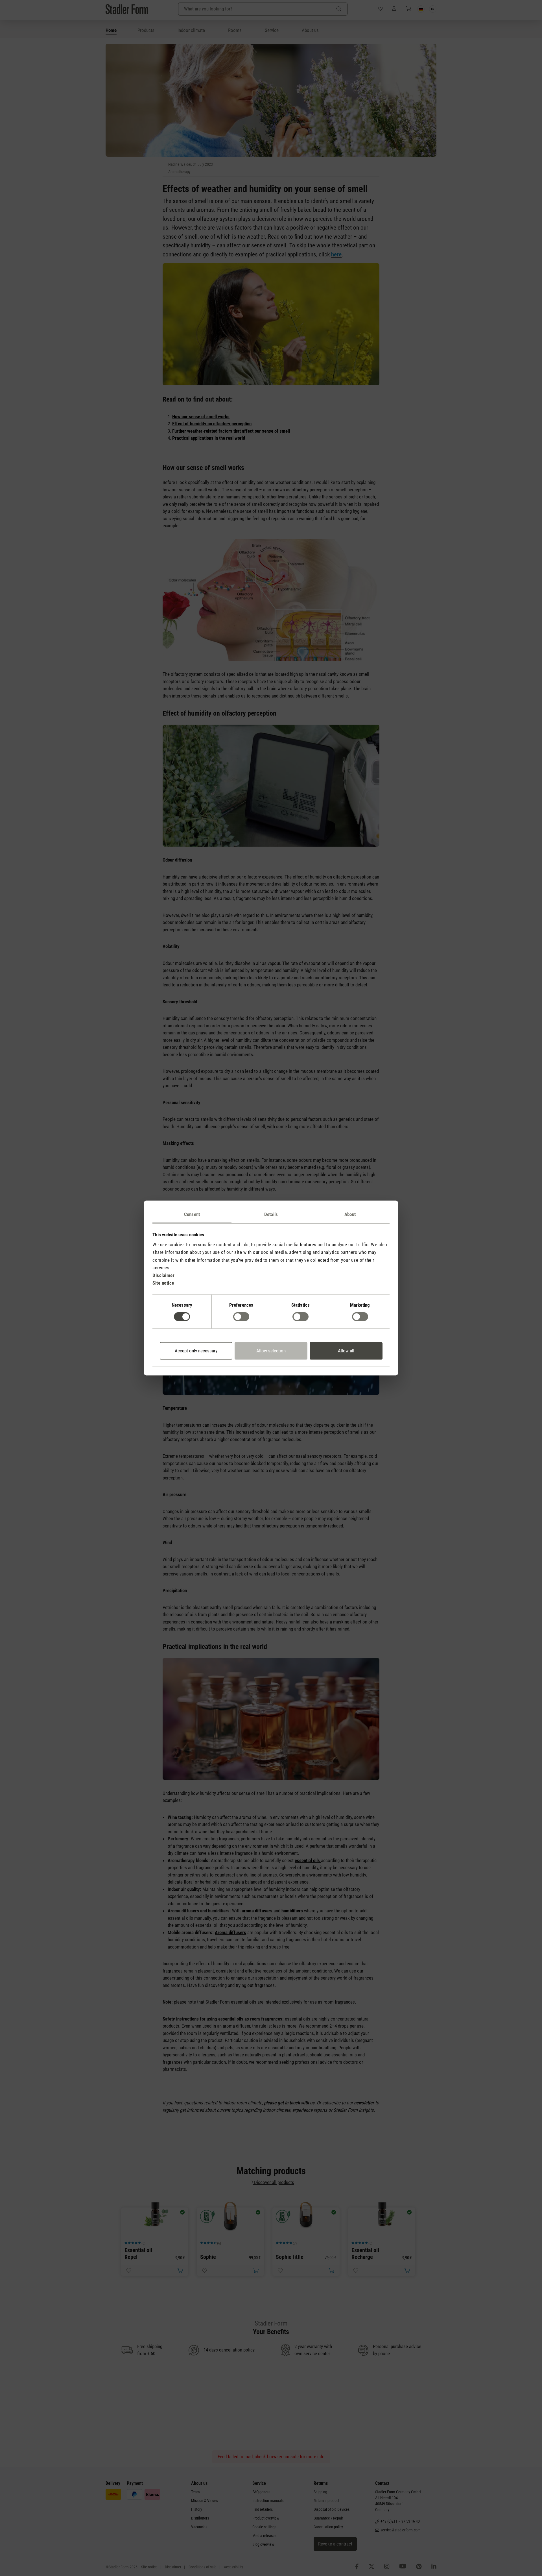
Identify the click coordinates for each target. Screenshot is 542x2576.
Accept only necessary (196, 1351)
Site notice (163, 1283)
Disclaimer (163, 1275)
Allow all (346, 1351)
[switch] (241, 1317)
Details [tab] (271, 1214)
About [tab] (350, 1214)
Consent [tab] (192, 1214)
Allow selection (271, 1351)
